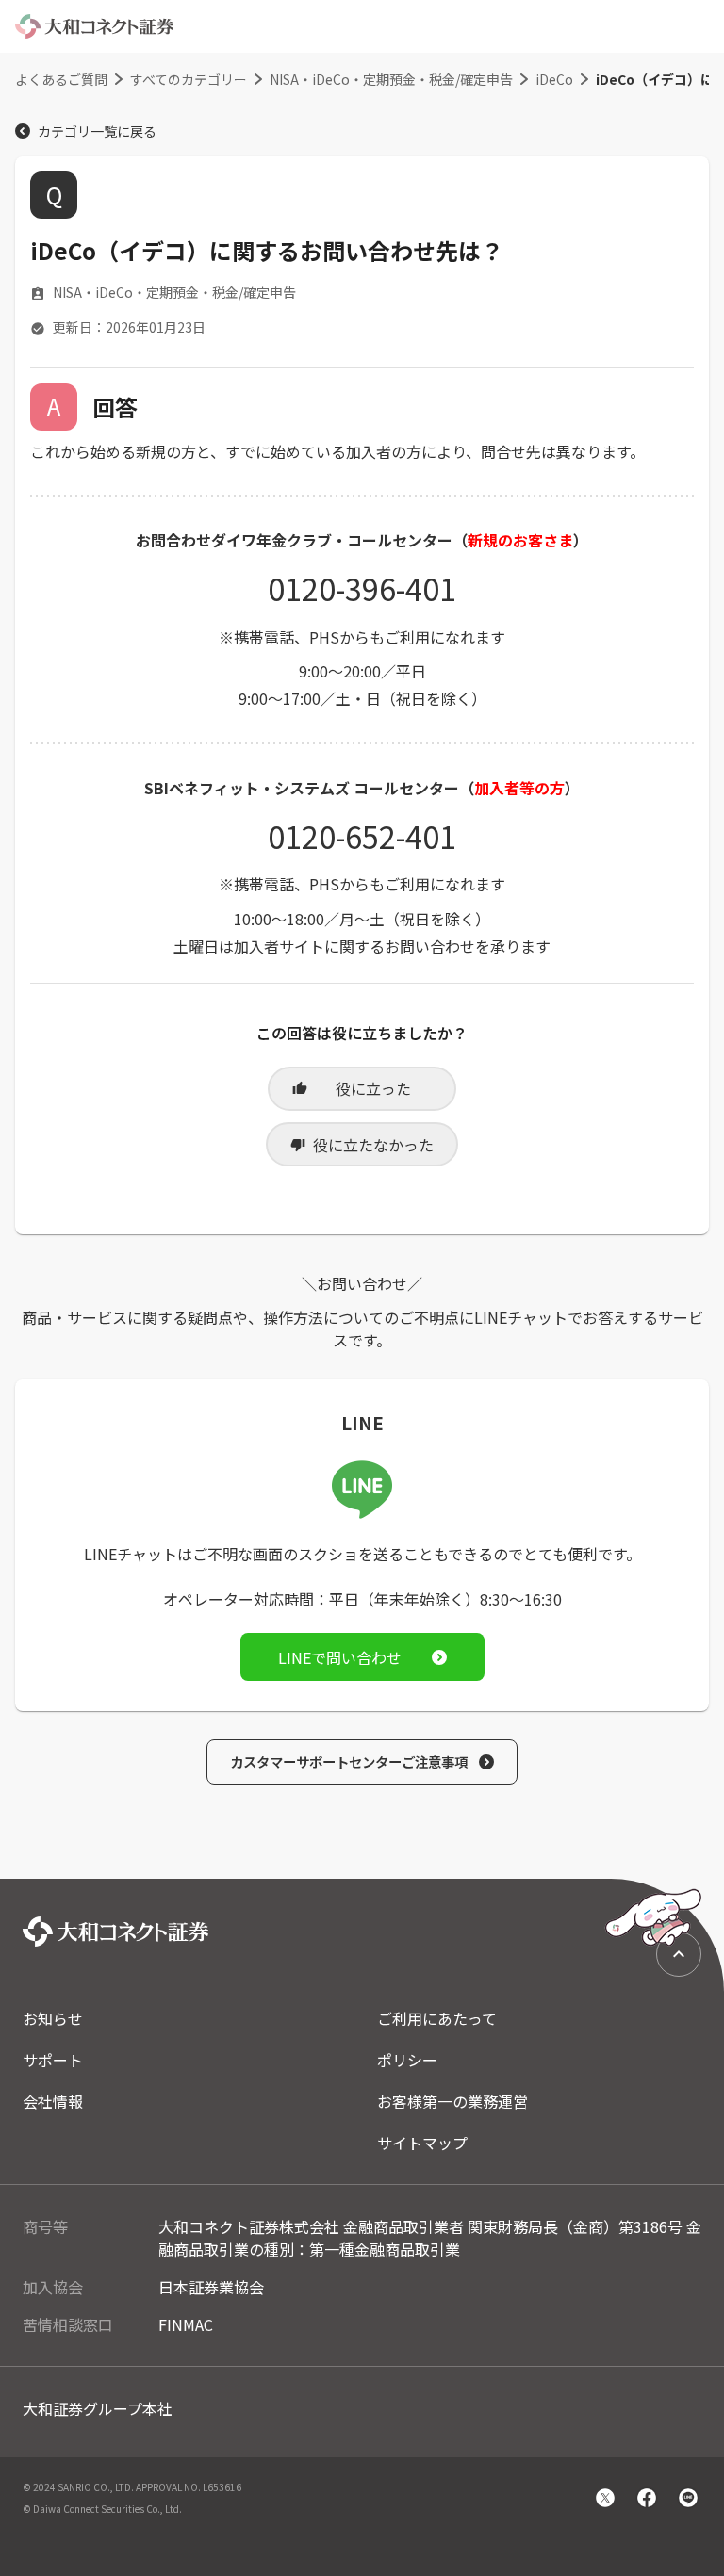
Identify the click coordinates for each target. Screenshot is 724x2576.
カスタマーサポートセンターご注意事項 (349, 1761)
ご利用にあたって (437, 2018)
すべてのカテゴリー (189, 79)
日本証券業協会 (211, 2287)
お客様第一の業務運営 (452, 2101)
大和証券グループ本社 (98, 2408)
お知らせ (53, 2018)
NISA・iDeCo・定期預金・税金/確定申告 (391, 79)
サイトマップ (422, 2143)
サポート (53, 2060)
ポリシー (407, 2060)
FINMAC (186, 2324)
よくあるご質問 (61, 79)
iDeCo (554, 79)
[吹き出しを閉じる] (612, 1836)
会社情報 (53, 2101)
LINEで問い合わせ (340, 1657)
